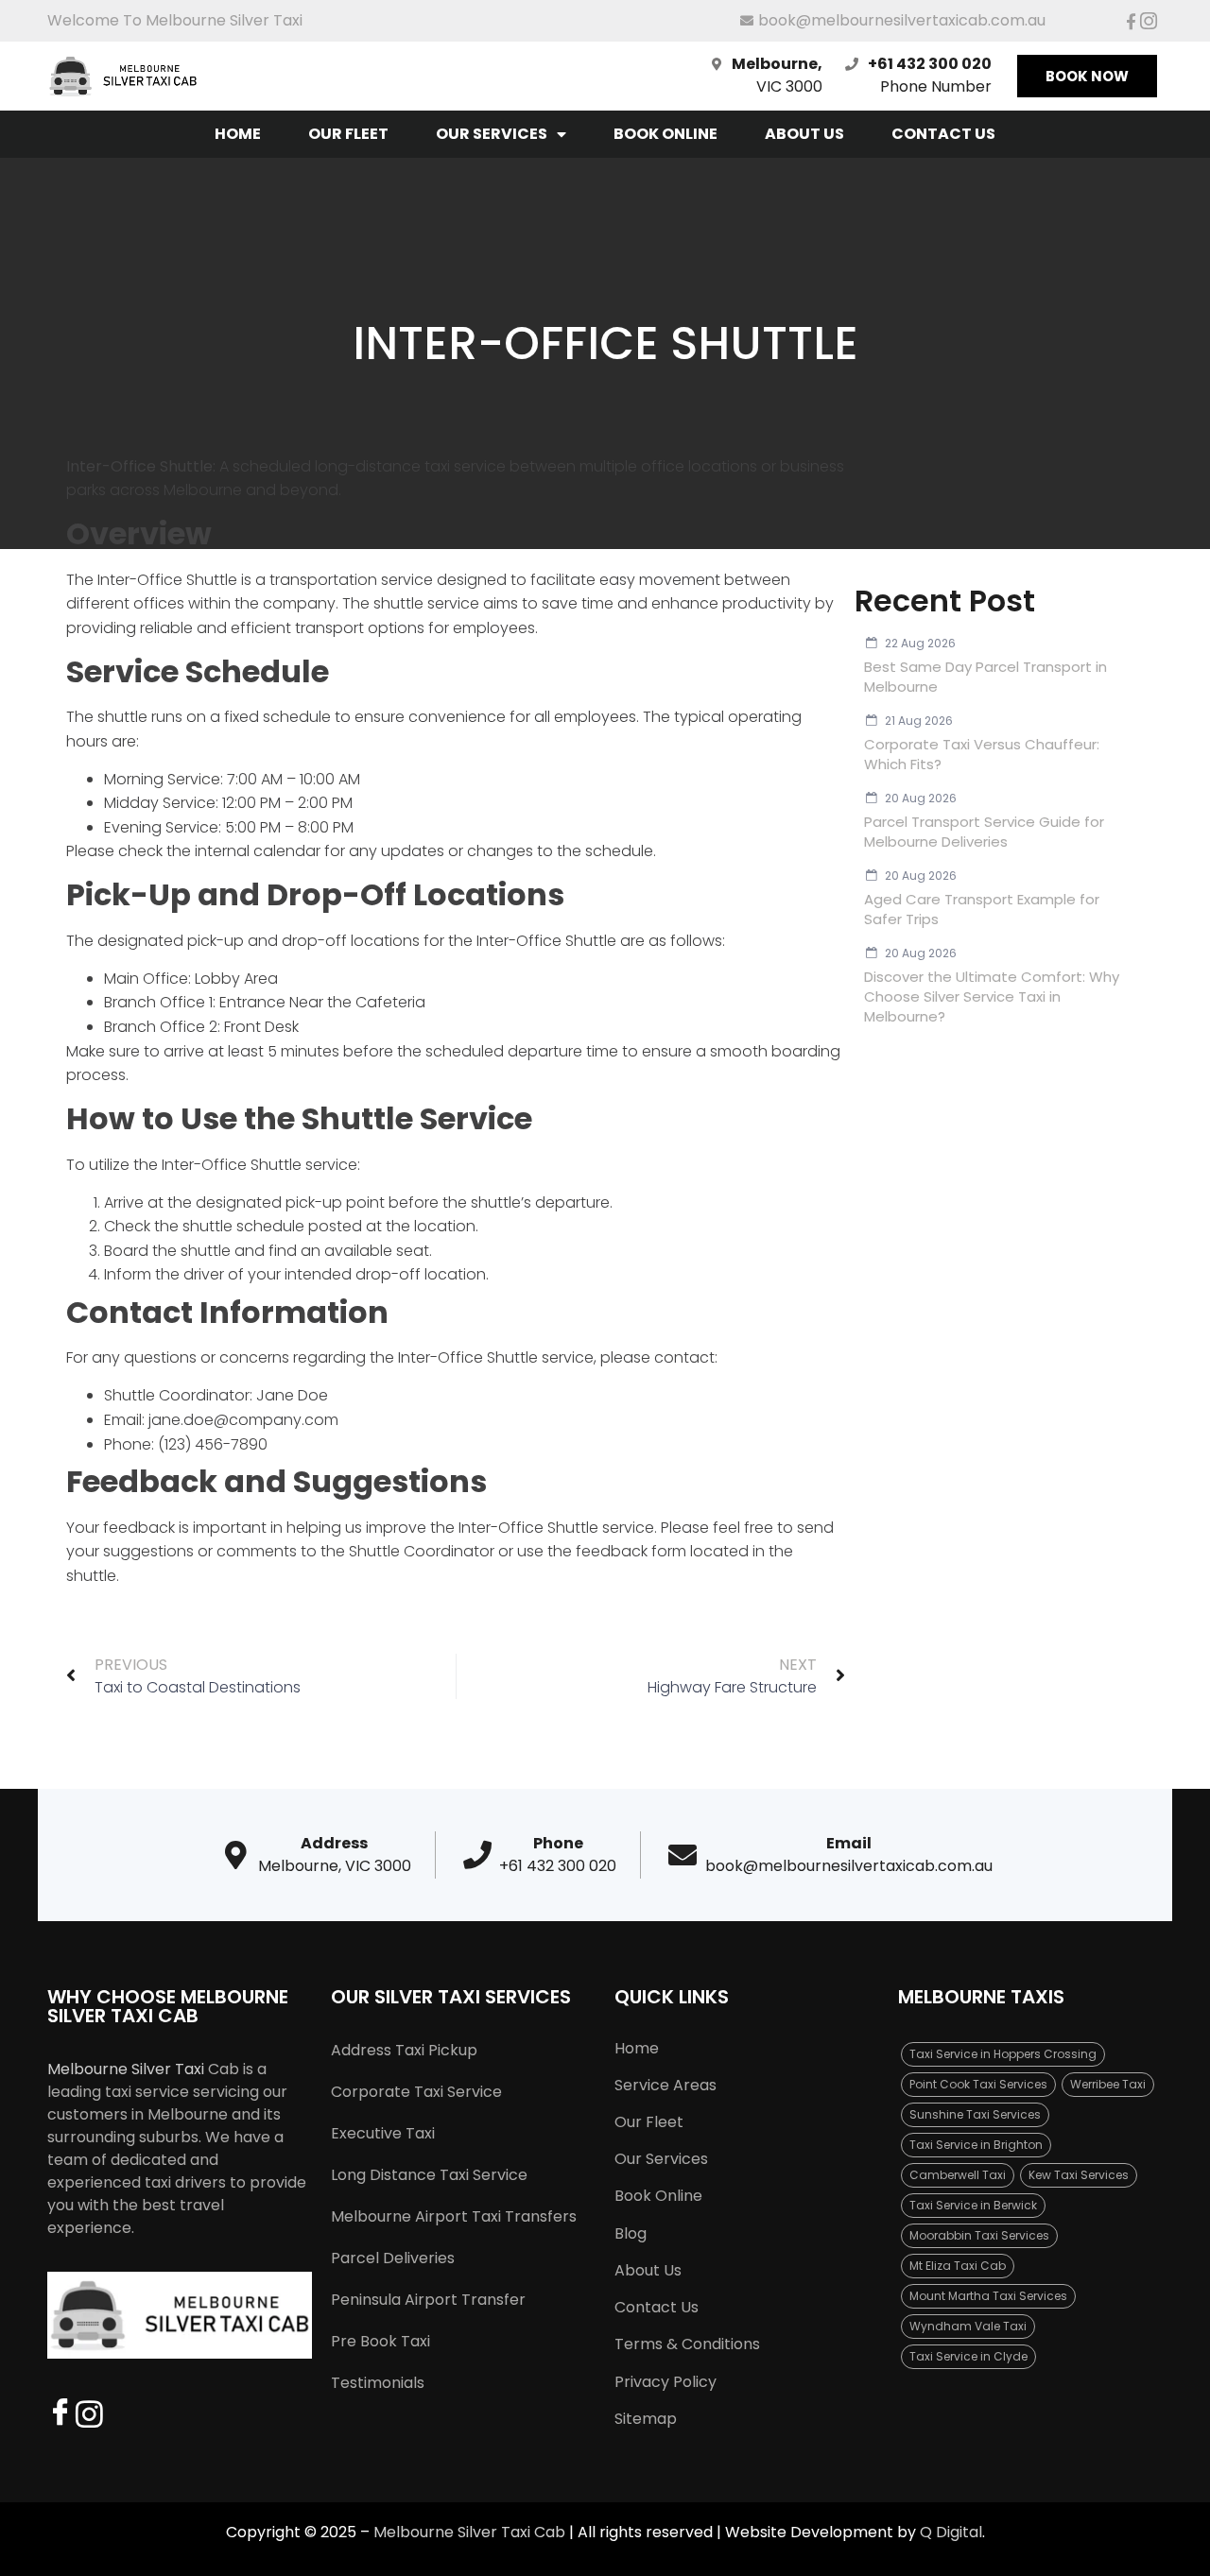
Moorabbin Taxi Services (979, 2235)
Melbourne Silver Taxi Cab (469, 2532)
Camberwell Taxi (958, 2175)
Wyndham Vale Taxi (968, 2326)
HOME (238, 134)
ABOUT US (804, 134)
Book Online (665, 134)
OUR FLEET (348, 134)
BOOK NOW (1087, 76)
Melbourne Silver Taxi (126, 2069)
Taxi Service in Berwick (973, 2205)
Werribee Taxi (1108, 2084)
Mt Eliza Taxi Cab (958, 2266)
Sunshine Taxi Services (975, 2114)
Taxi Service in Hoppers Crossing (1003, 2054)
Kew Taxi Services (1079, 2175)
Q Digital (951, 2532)
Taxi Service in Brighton (976, 2145)
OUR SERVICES (492, 134)
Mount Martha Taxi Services (988, 2296)
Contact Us (943, 134)
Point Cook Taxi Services (978, 2084)
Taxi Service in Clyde (968, 2356)
